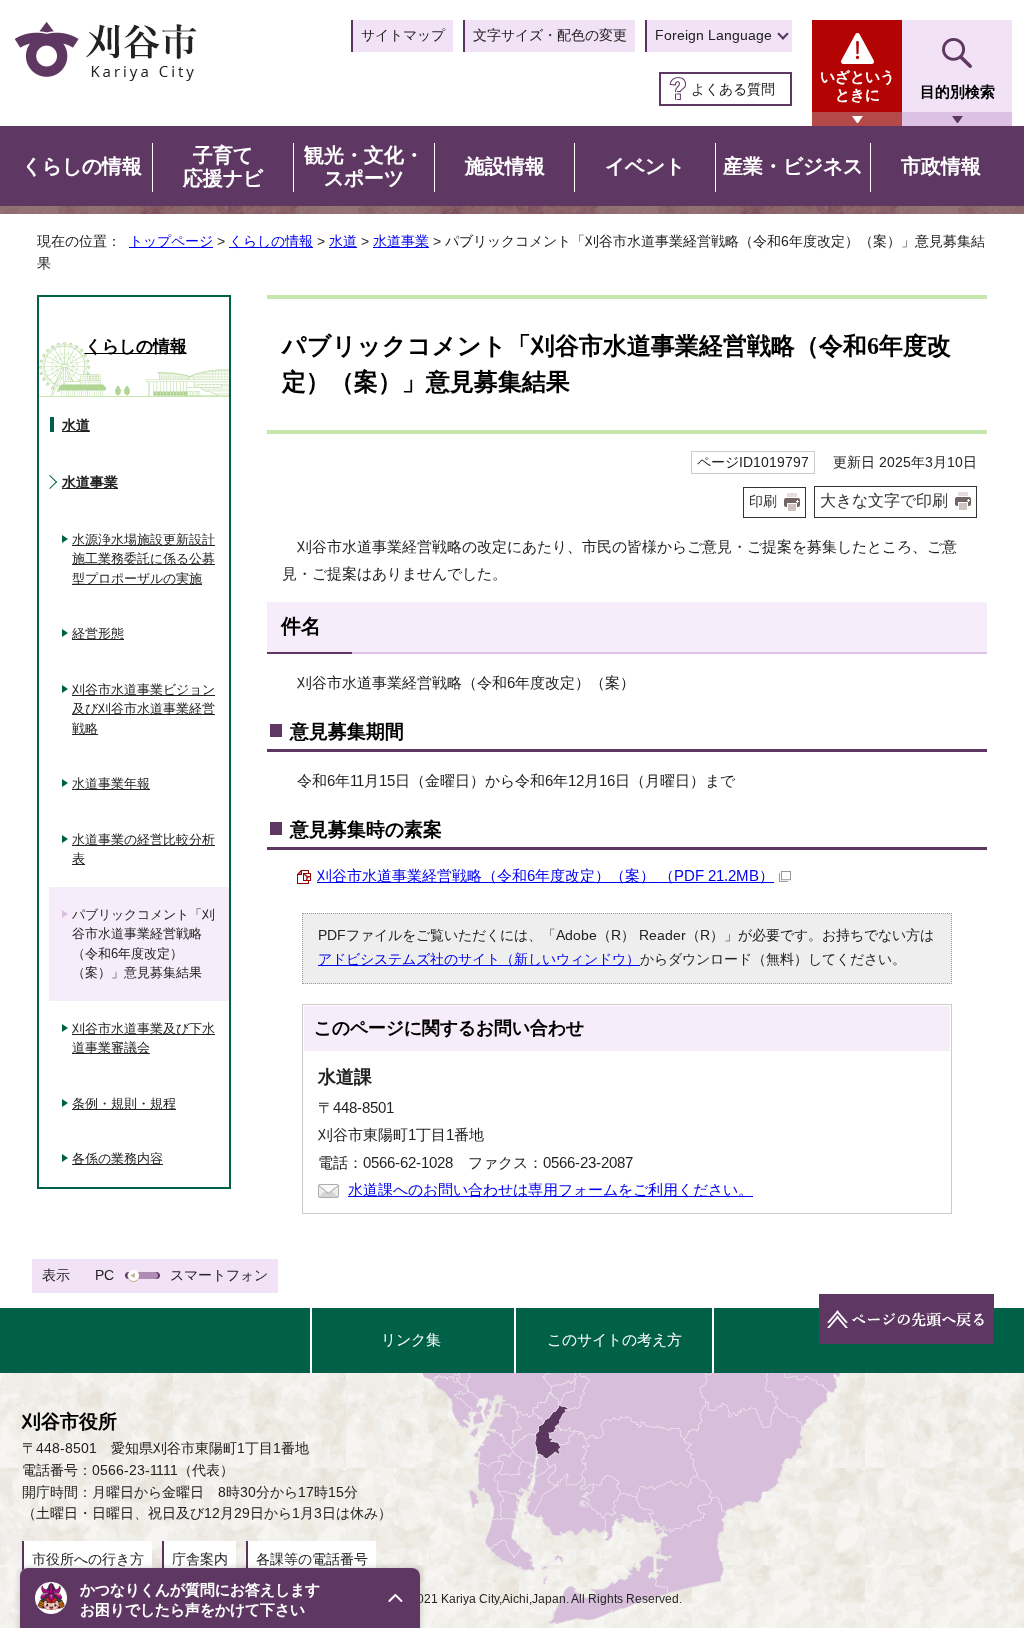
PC (104, 1275)
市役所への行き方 (88, 1559)
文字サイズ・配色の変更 (550, 35)
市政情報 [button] (941, 166)
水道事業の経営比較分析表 (143, 849)
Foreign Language (713, 35)
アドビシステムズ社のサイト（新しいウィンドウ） (479, 959)
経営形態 (98, 633)
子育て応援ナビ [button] (223, 167)
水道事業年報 (111, 783)
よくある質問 (733, 89)
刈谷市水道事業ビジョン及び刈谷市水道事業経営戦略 (143, 709)
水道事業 (401, 241)
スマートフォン (219, 1275)
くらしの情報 (271, 241)
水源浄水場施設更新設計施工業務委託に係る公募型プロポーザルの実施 (143, 559)
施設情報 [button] (505, 166)
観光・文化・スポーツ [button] (364, 167)
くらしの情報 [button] (82, 166)
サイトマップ (403, 35)
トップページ (171, 241)
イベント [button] (645, 166)
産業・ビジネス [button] (793, 166)
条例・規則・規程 (124, 1103)
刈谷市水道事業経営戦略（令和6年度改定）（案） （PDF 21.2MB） (545, 875)
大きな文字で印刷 (884, 500)
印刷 (763, 501)
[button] (220, 1598)
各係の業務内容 (117, 1158)
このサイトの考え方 (614, 1339)
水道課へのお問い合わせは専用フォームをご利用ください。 (550, 1189)
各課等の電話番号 (312, 1559)
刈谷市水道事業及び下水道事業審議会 (143, 1038)
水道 (343, 241)
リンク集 (411, 1339)
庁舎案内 (200, 1559)
